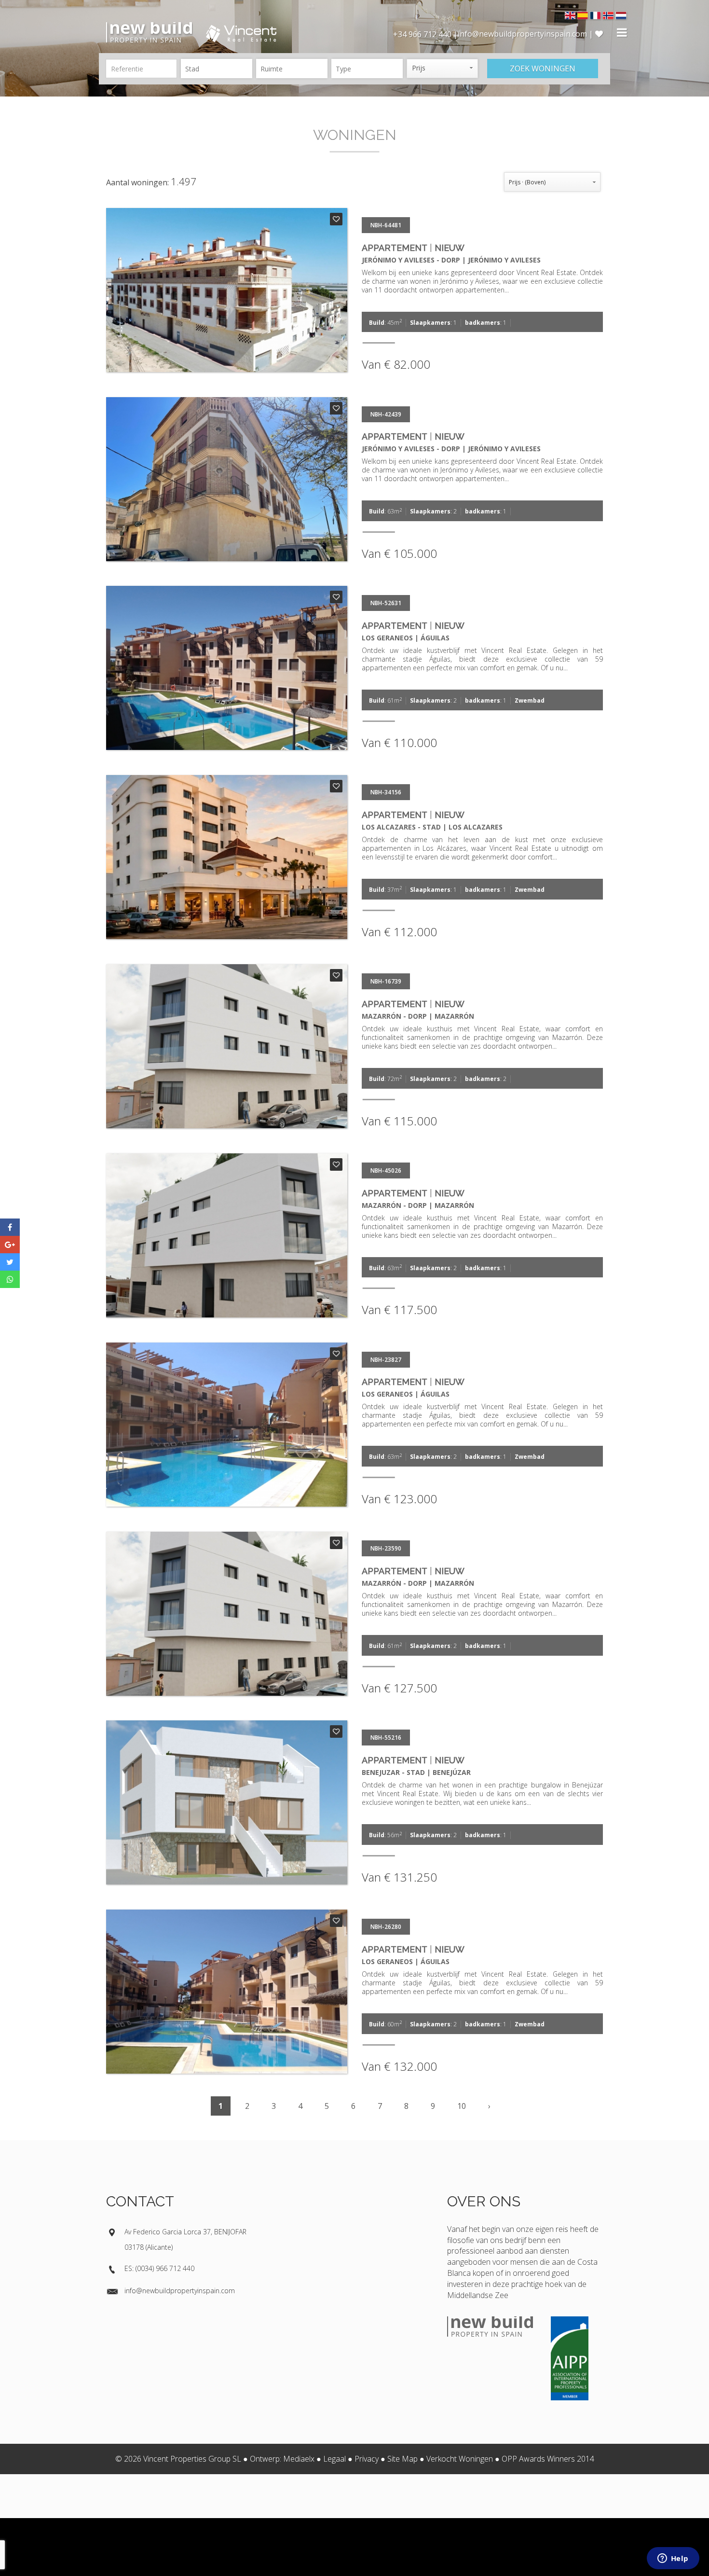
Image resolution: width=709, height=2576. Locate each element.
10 (462, 2106)
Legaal (334, 2459)
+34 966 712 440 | (425, 34)
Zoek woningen (543, 69)
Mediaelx (299, 2459)
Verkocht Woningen (460, 2459)
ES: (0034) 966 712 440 (159, 2268)
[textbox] (219, 69)
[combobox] (217, 69)
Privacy (367, 2459)
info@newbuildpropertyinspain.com (180, 2291)
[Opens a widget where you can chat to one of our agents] (673, 2559)
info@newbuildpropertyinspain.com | (526, 34)
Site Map (402, 2459)
